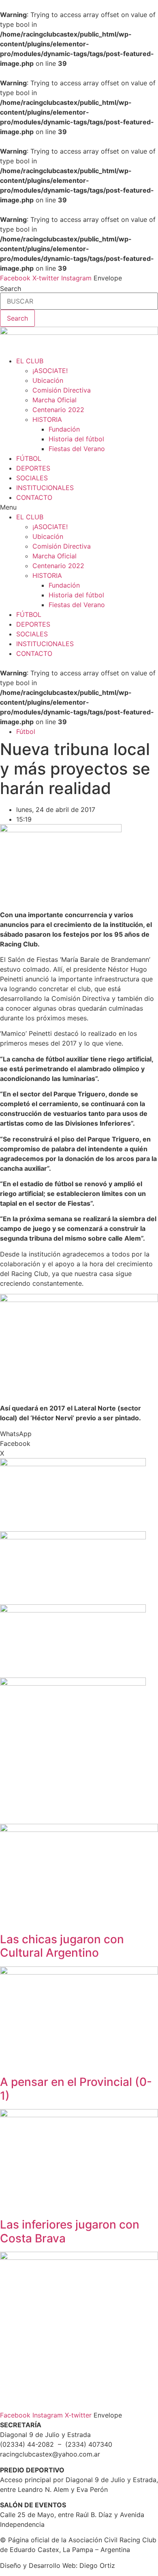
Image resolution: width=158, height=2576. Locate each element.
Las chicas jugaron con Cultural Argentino (62, 1946)
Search (11, 289)
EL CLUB (30, 361)
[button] (79, 507)
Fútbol (26, 731)
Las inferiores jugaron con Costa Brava (70, 2231)
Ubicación (48, 380)
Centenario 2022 (58, 410)
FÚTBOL (29, 458)
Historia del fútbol (76, 439)
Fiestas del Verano (77, 449)
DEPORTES (33, 468)
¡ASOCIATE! (50, 371)
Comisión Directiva (62, 390)
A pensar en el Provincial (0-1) (76, 2089)
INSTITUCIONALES (45, 488)
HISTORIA (47, 419)
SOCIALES (32, 478)
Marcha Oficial (54, 400)
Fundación (64, 429)
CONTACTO (34, 497)
